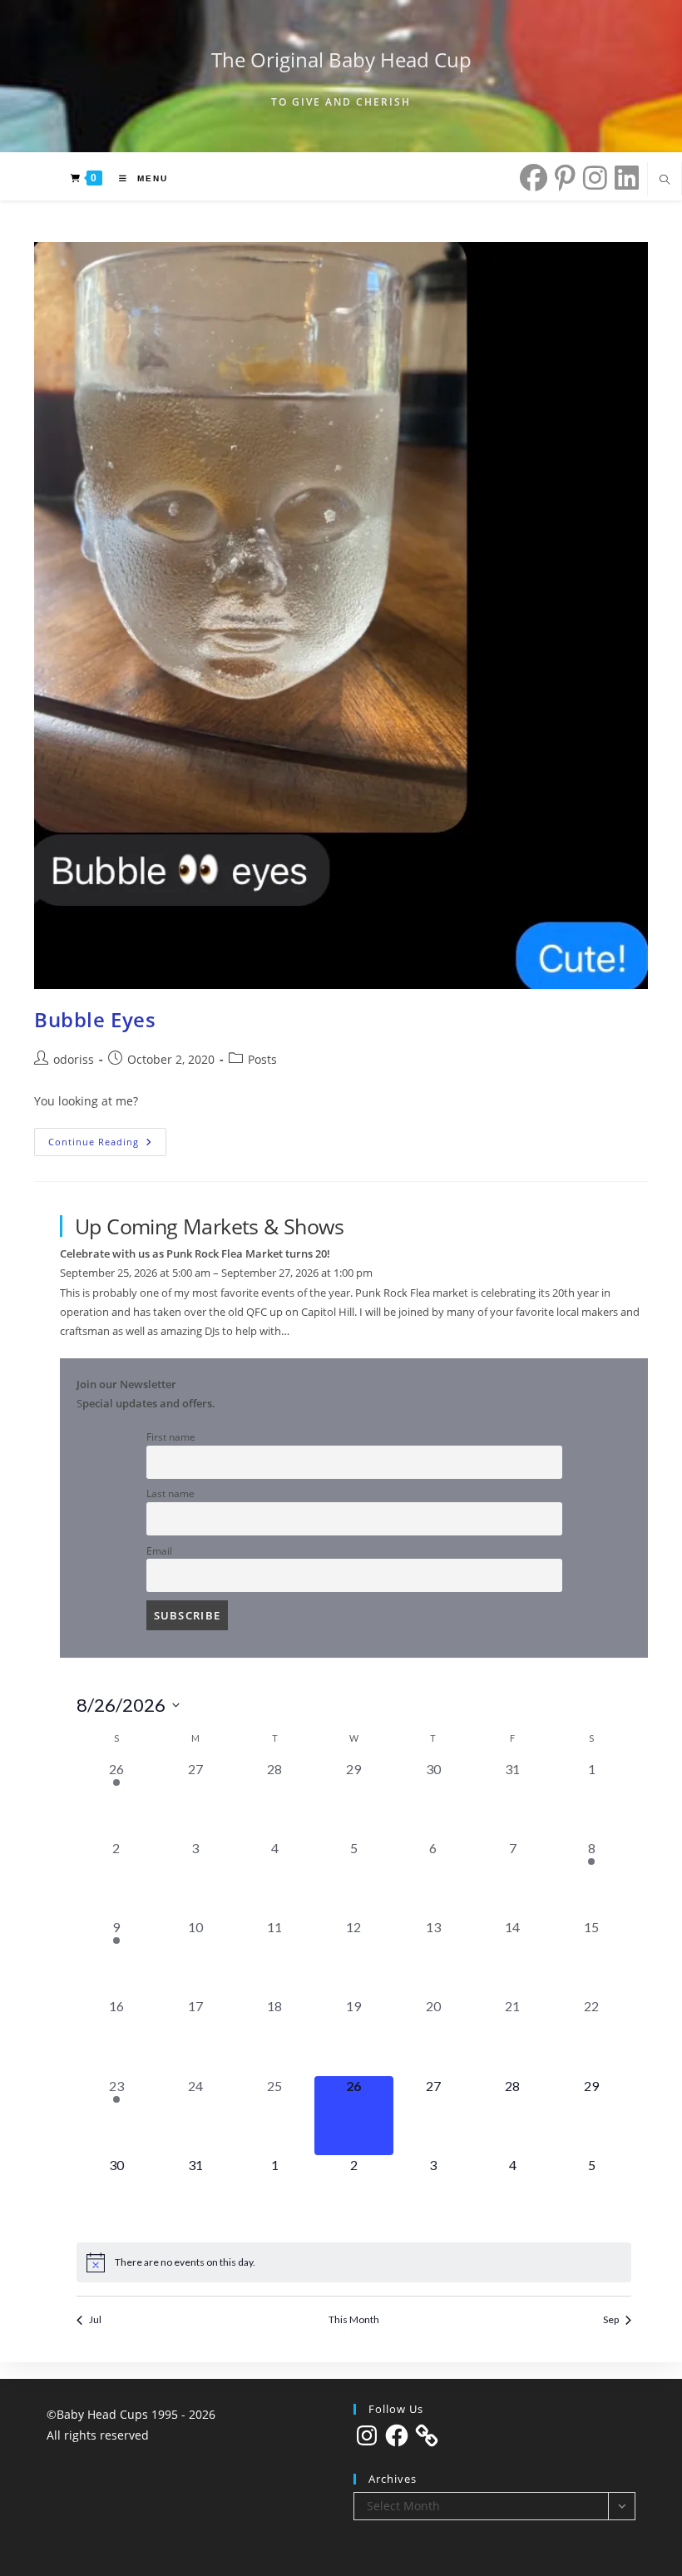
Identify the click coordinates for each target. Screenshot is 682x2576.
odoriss (74, 1059)
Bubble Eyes (95, 1019)
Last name (170, 1493)
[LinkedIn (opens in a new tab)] (623, 178)
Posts (262, 1059)
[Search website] (665, 180)
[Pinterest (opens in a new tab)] (561, 178)
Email (159, 1550)
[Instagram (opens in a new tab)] (591, 178)
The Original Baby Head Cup (341, 59)
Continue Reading (107, 1145)
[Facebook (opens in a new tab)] (530, 178)
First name (171, 1436)
